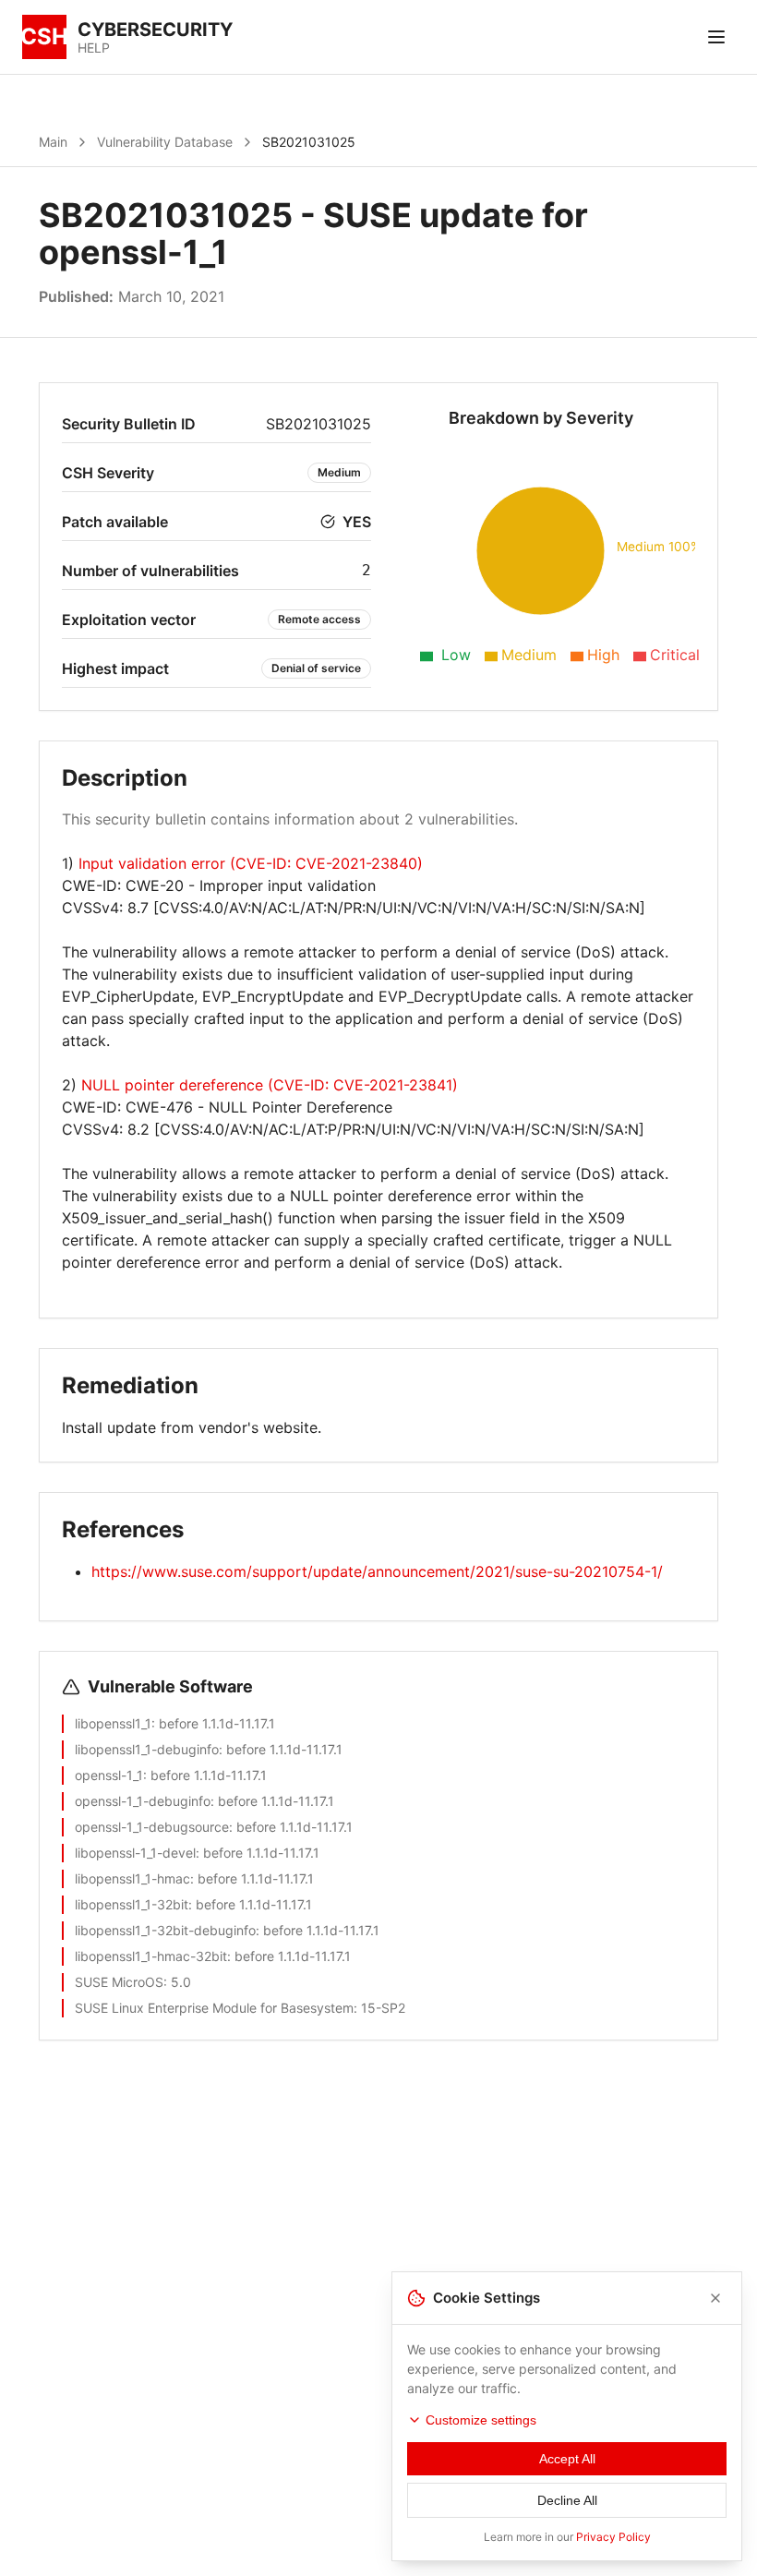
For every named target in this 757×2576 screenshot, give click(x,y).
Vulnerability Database (165, 142)
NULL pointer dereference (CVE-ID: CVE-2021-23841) (270, 1085)
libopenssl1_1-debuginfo (147, 1749)
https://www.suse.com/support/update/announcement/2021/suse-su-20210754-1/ (377, 1571)
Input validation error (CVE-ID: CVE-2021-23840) (251, 863)
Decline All (567, 2500)
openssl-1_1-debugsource (152, 1827)
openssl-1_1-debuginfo (143, 1801)
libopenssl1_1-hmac (132, 1878)
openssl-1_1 (109, 1775)
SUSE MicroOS (119, 1982)
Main (53, 142)
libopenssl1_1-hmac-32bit (151, 1956)
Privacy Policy (613, 2537)
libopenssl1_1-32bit (132, 1904)
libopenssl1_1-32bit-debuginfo (165, 1930)
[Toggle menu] (716, 37)
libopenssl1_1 (113, 1723)
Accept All (567, 2459)
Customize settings (481, 2420)
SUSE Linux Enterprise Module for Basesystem (214, 2008)
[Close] (715, 2298)
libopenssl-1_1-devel (135, 1853)
